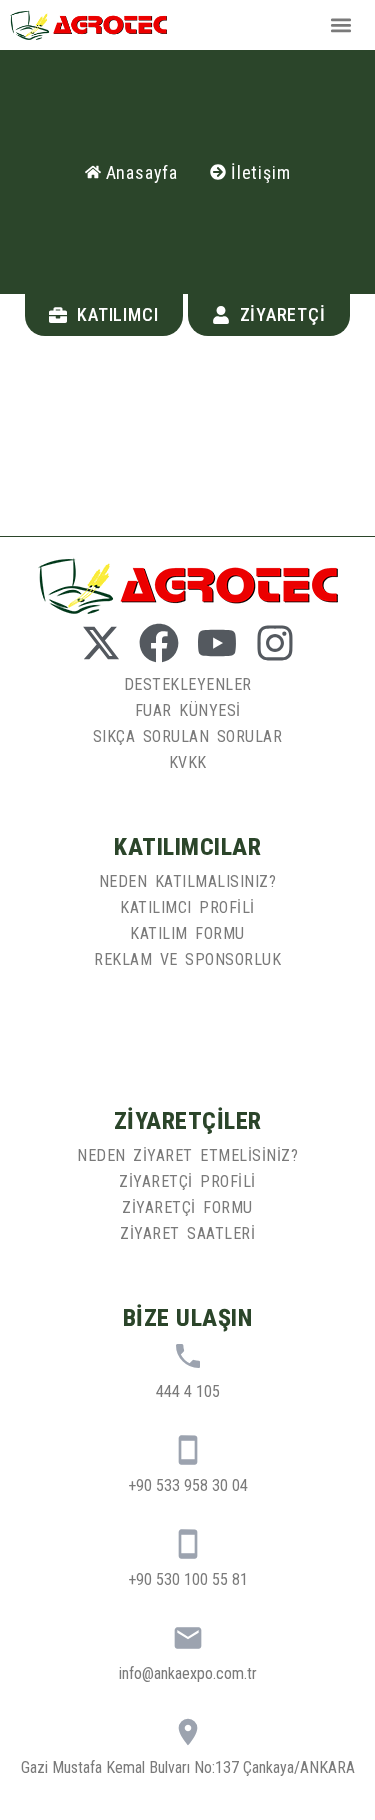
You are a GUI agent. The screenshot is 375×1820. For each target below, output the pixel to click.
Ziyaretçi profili (187, 1181)
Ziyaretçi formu (187, 1207)
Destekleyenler (188, 684)
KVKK (188, 762)
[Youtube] (217, 643)
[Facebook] (159, 643)
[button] (341, 24)
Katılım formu (187, 933)
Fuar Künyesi (188, 710)
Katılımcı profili (187, 907)
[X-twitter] (101, 643)
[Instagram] (275, 643)
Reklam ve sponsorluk (187, 959)
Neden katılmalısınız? (188, 881)
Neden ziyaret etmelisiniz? (187, 1155)
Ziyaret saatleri (187, 1233)
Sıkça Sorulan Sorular (188, 736)
